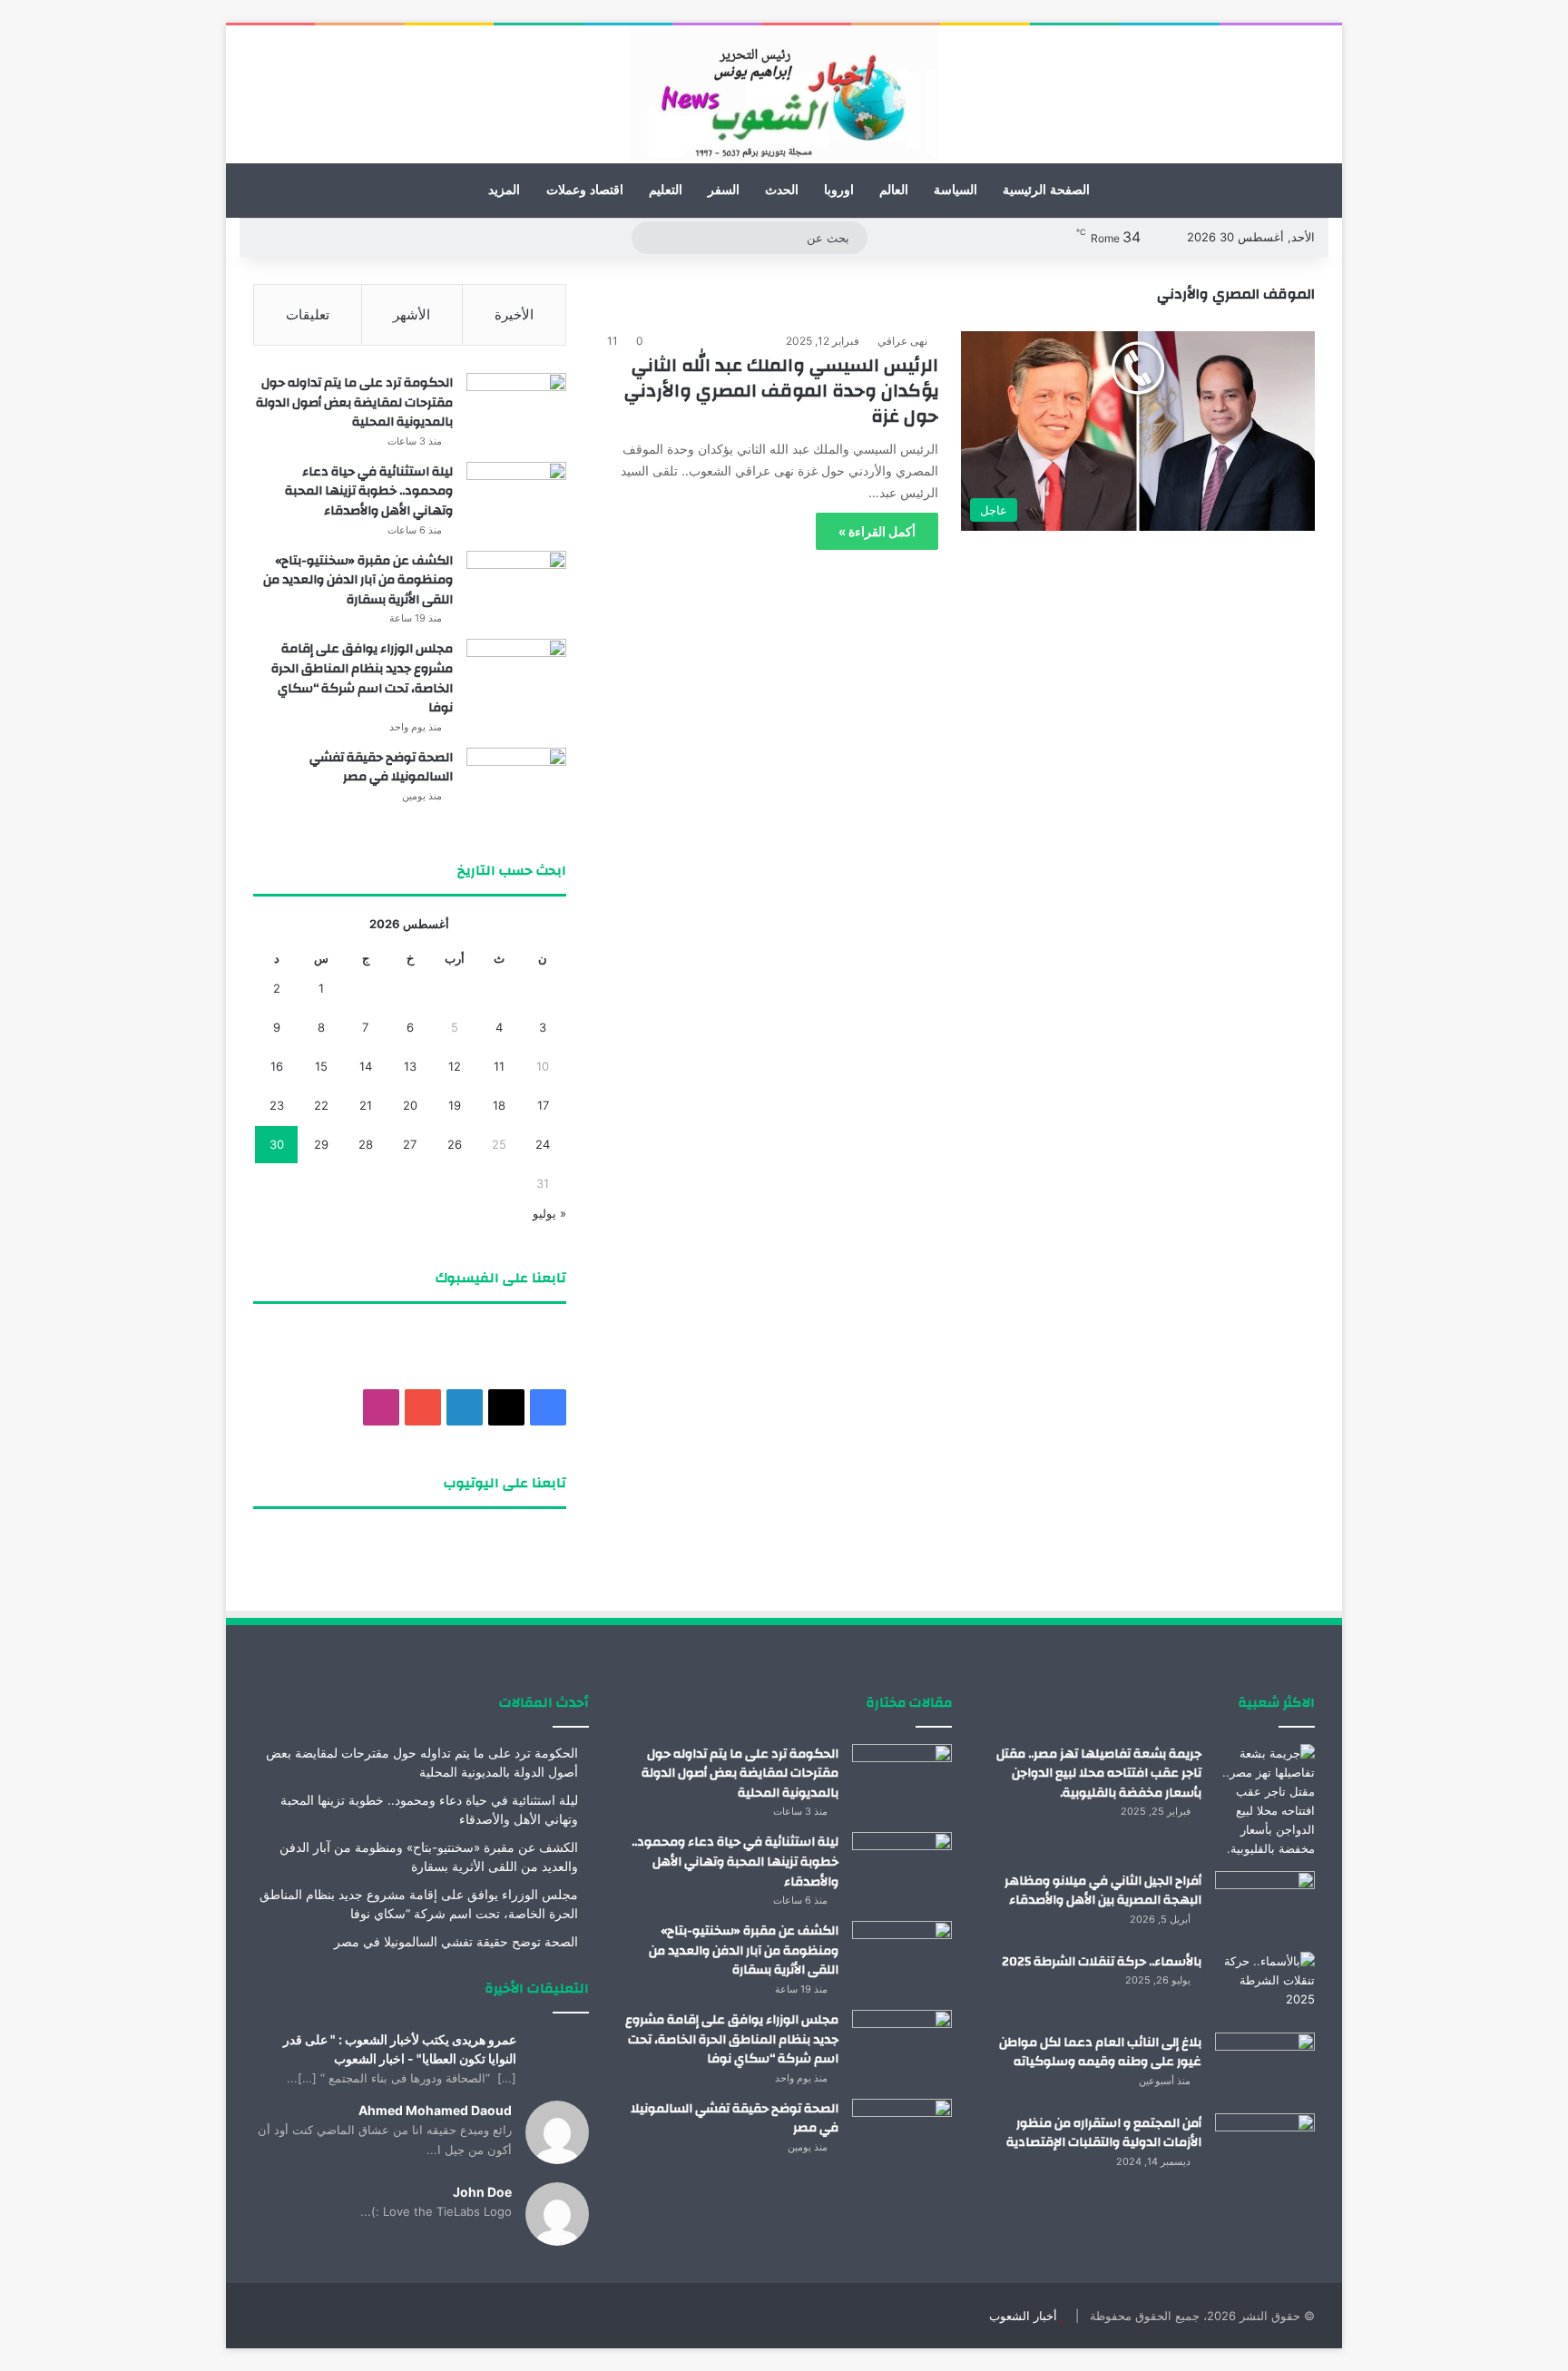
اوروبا (839, 190)
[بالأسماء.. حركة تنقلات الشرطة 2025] (1265, 1986)
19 (455, 1105)
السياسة (955, 190)
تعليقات (308, 314)
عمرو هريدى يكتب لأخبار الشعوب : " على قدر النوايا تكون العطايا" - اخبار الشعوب (400, 2049)
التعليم (666, 190)
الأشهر (412, 314)
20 (410, 1105)
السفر (724, 190)
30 (277, 1144)
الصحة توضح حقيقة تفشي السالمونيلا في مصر (381, 768)
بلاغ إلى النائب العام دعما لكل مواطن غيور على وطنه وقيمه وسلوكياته (1100, 2053)
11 (499, 1066)
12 (455, 1066)
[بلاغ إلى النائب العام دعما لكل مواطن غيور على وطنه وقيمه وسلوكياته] (1265, 2067)
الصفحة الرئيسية (1046, 190)
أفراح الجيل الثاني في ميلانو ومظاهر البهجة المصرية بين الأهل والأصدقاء (1103, 1891)
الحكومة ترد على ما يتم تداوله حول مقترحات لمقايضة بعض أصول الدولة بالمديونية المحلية (354, 402)
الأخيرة (514, 314)
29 (321, 1144)
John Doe (482, 2192)
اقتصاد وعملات (585, 190)
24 (543, 1144)
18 (499, 1105)
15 (321, 1066)
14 (366, 1066)
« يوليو (549, 1213)
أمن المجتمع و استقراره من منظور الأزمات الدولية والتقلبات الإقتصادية (1104, 2133)
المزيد (504, 190)
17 (543, 1105)
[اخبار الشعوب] (784, 94)
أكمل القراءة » (877, 531)
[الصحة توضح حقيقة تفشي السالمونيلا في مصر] (516, 782)
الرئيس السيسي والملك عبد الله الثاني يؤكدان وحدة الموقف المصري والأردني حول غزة (781, 391)
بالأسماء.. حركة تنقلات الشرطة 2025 (1102, 1962)
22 (321, 1105)
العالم (894, 190)
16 (277, 1066)
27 (410, 1144)
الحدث (782, 190)
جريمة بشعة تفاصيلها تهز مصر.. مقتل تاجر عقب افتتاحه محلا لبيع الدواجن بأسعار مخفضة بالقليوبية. (1099, 1773)
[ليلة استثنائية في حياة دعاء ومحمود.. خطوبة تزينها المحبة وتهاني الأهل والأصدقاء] (516, 496)
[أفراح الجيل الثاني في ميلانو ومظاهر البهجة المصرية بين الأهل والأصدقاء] (1265, 1905)
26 (455, 1144)
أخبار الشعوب (1023, 2316)
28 (366, 1144)
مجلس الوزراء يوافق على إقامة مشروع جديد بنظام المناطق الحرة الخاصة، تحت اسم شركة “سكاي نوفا (362, 678)
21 (366, 1105)
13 (410, 1066)
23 (277, 1105)
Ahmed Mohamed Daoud (435, 2110)
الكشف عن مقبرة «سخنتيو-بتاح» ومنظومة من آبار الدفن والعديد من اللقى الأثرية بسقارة (358, 580)
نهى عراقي (902, 341)
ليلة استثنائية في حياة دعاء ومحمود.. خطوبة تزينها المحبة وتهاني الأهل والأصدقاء (369, 491)
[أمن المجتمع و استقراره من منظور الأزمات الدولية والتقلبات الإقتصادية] (1265, 2147)
